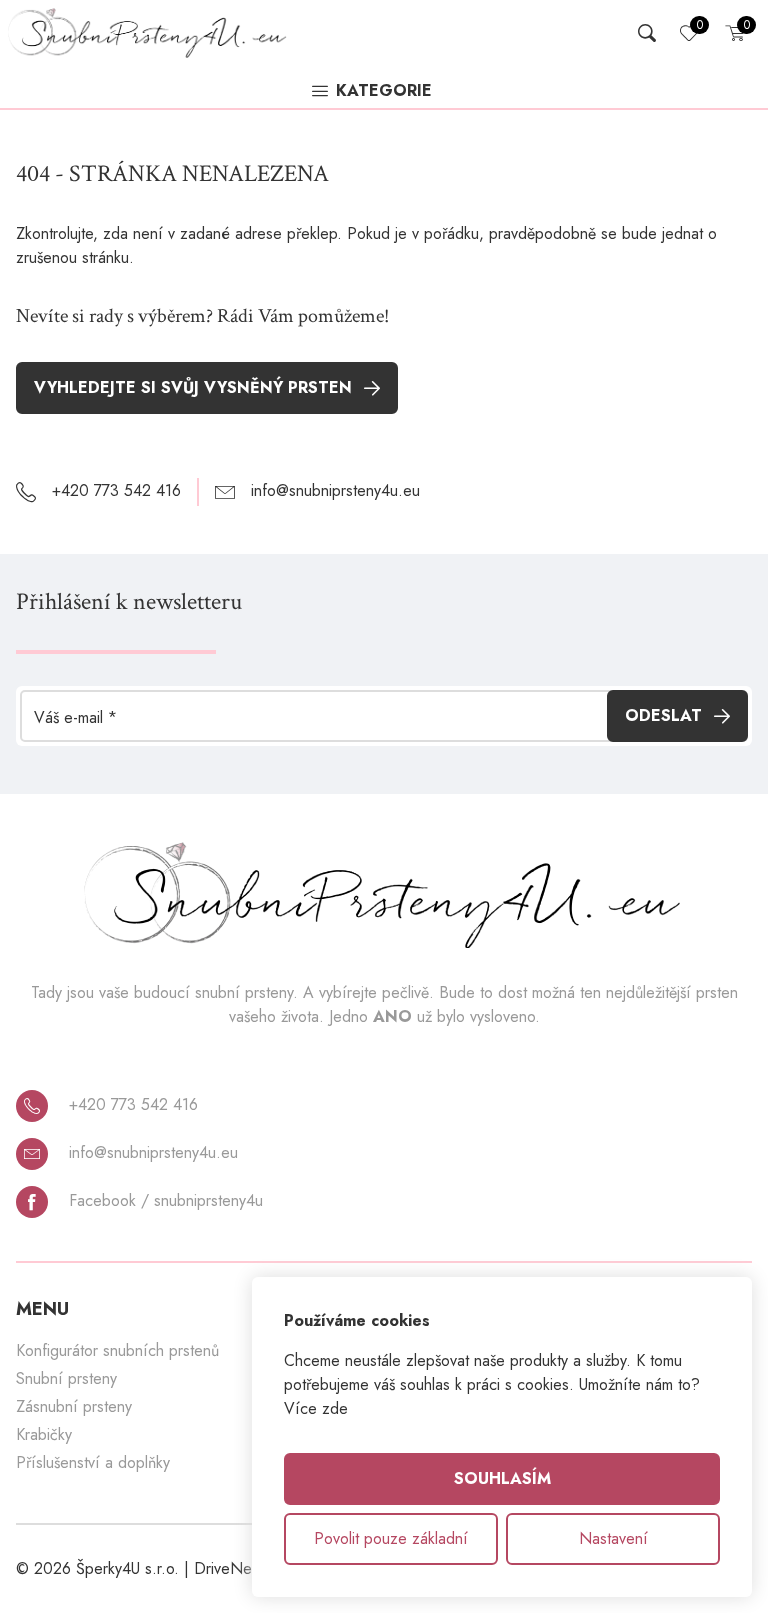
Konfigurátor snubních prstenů (117, 1350)
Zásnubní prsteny (74, 1406)
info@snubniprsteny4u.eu (151, 1152)
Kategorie (384, 92)
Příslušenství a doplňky (93, 1462)
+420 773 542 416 (131, 1104)
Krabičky (44, 1434)
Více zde (316, 1408)
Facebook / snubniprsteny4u (163, 1200)
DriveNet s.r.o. (244, 1568)
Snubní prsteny (66, 1378)
